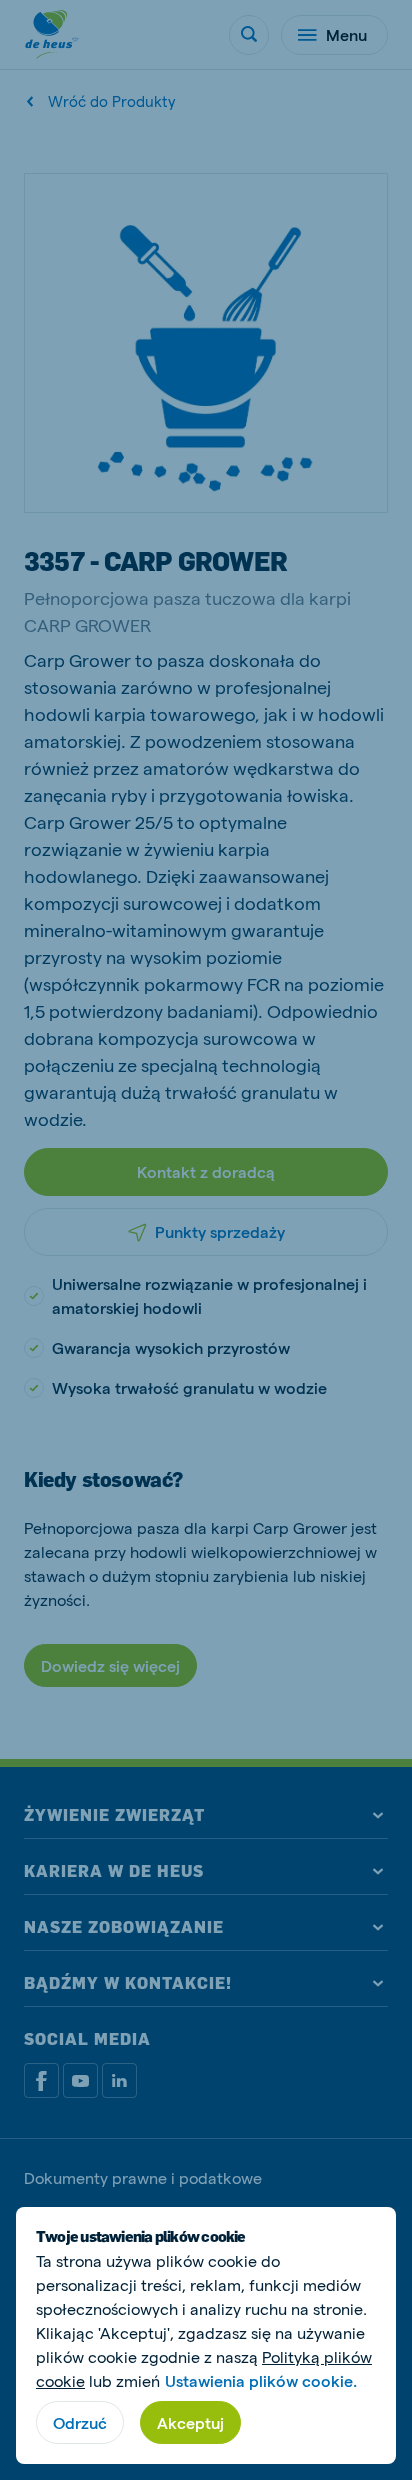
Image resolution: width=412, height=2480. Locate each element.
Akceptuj (190, 2422)
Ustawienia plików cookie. (261, 2380)
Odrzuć (80, 2422)
